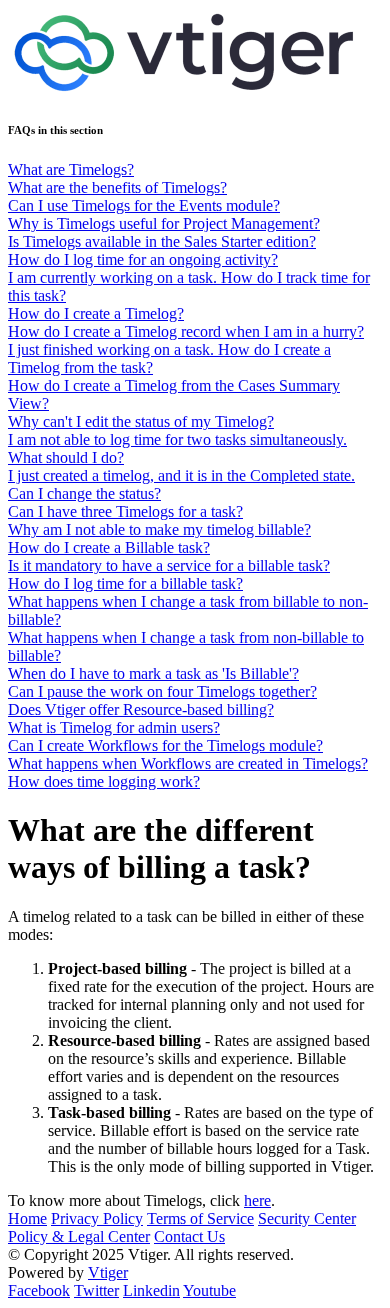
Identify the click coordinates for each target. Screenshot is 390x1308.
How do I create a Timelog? (96, 313)
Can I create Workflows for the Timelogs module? (165, 745)
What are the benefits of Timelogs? (117, 187)
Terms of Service (200, 1218)
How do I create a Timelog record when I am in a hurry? (186, 331)
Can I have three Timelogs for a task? (125, 511)
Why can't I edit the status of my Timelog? (141, 421)
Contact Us (189, 1236)
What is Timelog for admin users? (114, 727)
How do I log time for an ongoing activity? (143, 259)
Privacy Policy (97, 1218)
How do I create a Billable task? (109, 547)
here (257, 1200)
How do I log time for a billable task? (125, 583)
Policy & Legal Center (79, 1236)
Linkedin (151, 1290)
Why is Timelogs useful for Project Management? (164, 223)
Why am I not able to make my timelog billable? (159, 529)
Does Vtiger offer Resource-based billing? (141, 709)
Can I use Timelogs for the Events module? (144, 205)
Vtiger (108, 1272)
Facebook (39, 1290)
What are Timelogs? (71, 169)
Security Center (307, 1218)
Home (27, 1218)
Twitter (96, 1290)
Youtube (209, 1290)
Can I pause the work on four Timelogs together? (162, 691)
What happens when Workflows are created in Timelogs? (188, 763)
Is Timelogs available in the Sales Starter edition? (162, 241)
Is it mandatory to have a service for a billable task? (169, 565)
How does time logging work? (104, 781)
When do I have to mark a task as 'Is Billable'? (153, 673)
